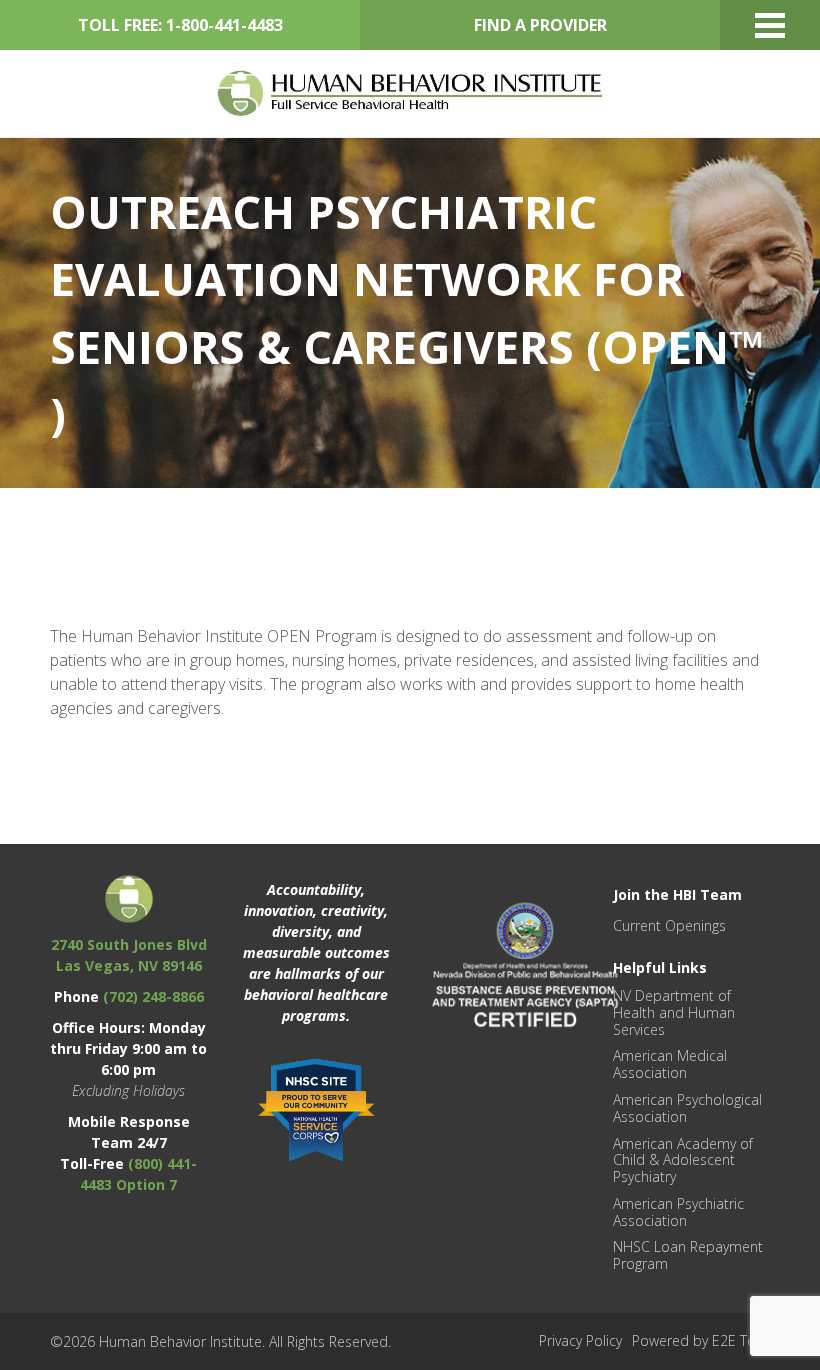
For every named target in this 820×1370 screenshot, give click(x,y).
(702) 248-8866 (153, 996)
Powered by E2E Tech (701, 1340)
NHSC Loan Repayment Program (688, 1255)
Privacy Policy (580, 1340)
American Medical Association (670, 1064)
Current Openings (669, 925)
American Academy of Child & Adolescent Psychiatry (683, 1160)
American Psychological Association (687, 1108)
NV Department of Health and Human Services (674, 1012)
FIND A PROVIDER (540, 25)
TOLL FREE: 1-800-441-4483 (180, 25)
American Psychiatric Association (678, 1212)
